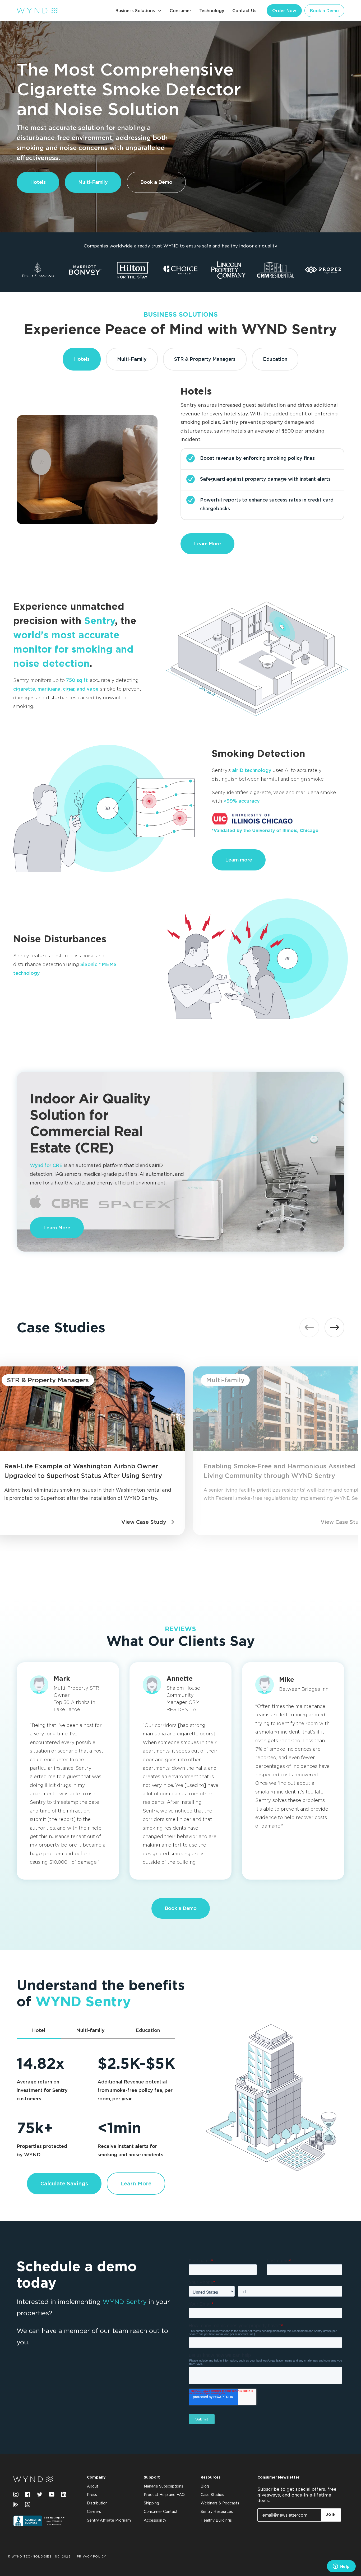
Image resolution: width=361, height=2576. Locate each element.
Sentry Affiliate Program (109, 2521)
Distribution (97, 2503)
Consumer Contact (161, 2512)
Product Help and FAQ (164, 2495)
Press (92, 2495)
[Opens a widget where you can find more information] (341, 2567)
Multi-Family (93, 182)
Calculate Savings (64, 2183)
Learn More (207, 544)
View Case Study (144, 1522)
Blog (205, 2486)
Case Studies (212, 2495)
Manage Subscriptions (163, 2486)
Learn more (239, 860)
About (93, 2486)
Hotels (38, 182)
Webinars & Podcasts (220, 2503)
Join (331, 2515)
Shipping (151, 2503)
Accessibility (155, 2521)
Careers (94, 2512)
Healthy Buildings (216, 2521)
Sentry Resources (217, 2512)
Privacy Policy (92, 2557)
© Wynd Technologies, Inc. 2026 (39, 2557)
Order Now (284, 11)
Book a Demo (324, 11)
